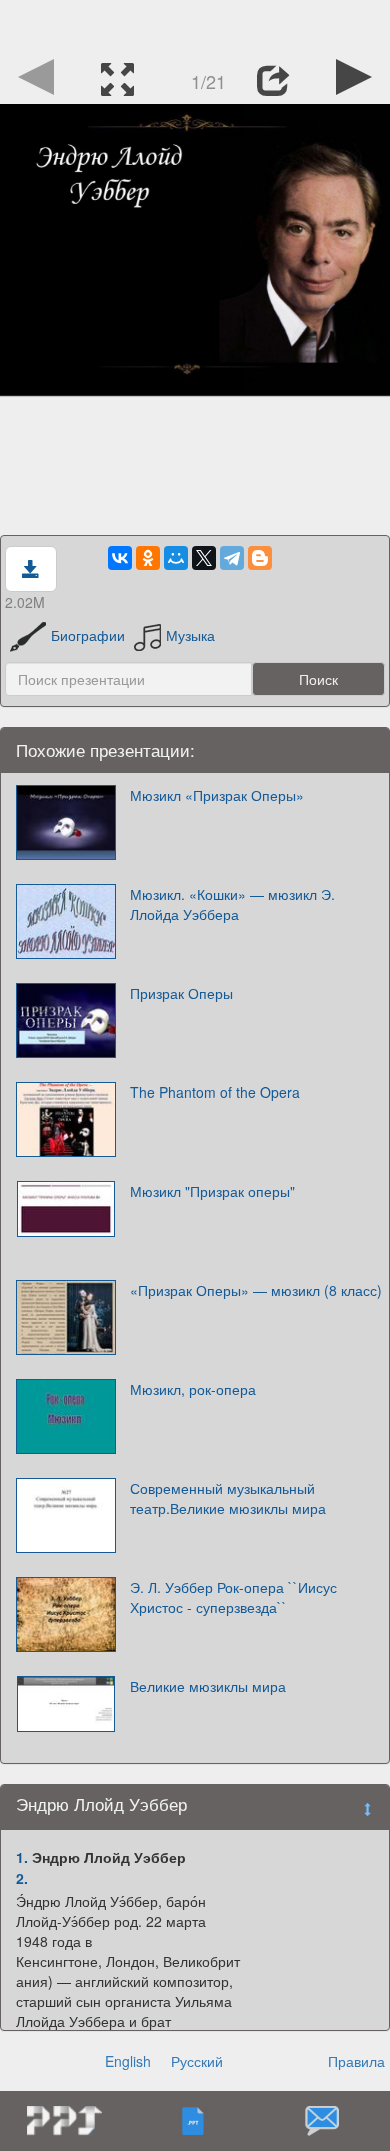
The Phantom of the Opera (215, 1092)
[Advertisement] (195, 25)
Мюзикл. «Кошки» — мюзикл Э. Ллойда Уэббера (232, 904)
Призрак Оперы (181, 993)
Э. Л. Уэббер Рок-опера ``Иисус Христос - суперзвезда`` (233, 1597)
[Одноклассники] (148, 558)
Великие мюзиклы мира (208, 1686)
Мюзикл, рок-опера (193, 1389)
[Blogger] (260, 558)
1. (22, 1857)
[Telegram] (232, 558)
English (128, 2061)
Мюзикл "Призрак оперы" (212, 1191)
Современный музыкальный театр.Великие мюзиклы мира (228, 1498)
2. (22, 1878)
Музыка (190, 635)
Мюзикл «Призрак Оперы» (217, 795)
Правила (356, 2061)
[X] (204, 558)
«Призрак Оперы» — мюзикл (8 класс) (256, 1290)
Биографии (88, 635)
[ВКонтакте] (120, 558)
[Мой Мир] (176, 558)
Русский (197, 2061)
